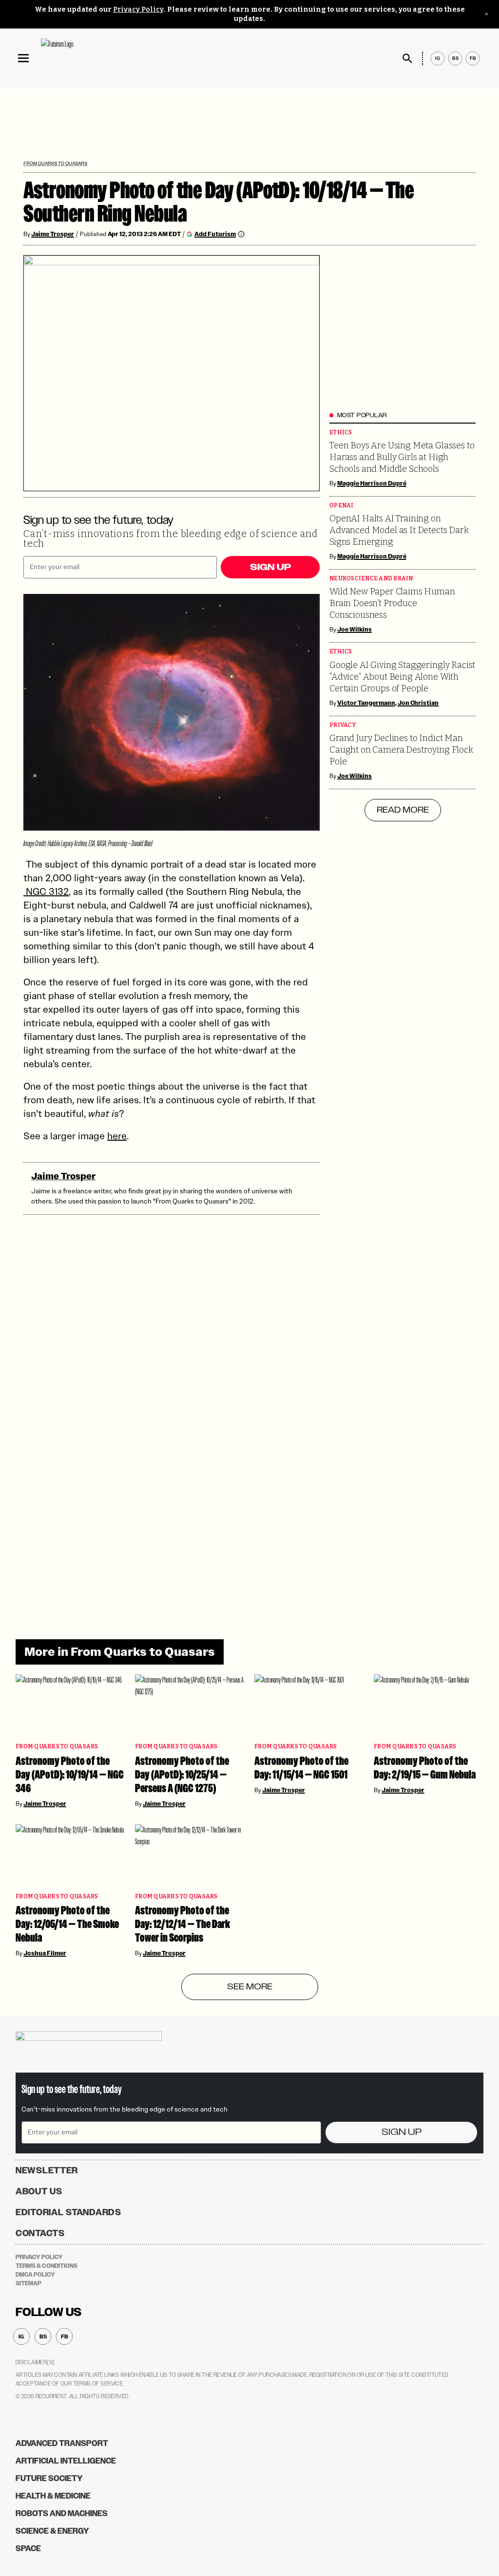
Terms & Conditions (47, 2266)
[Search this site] (407, 58)
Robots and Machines (62, 2513)
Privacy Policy (138, 9)
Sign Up (270, 567)
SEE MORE (250, 1987)
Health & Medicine (53, 2496)
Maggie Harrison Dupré (372, 483)
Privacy (343, 725)
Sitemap (29, 2283)
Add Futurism (215, 234)
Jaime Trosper (53, 234)
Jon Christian (418, 703)
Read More (403, 810)
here (117, 1136)
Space (28, 2548)
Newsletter (47, 2170)
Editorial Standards (68, 2212)
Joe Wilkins (355, 630)
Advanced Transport (62, 2443)
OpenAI (342, 506)
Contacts (40, 2233)
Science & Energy (52, 2531)
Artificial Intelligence (66, 2461)
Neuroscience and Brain (371, 579)
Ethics (341, 433)
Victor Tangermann (366, 703)
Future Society (49, 2478)
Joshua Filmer (45, 1953)
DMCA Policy (35, 2275)
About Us (39, 2191)
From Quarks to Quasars (55, 163)
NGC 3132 (46, 891)
